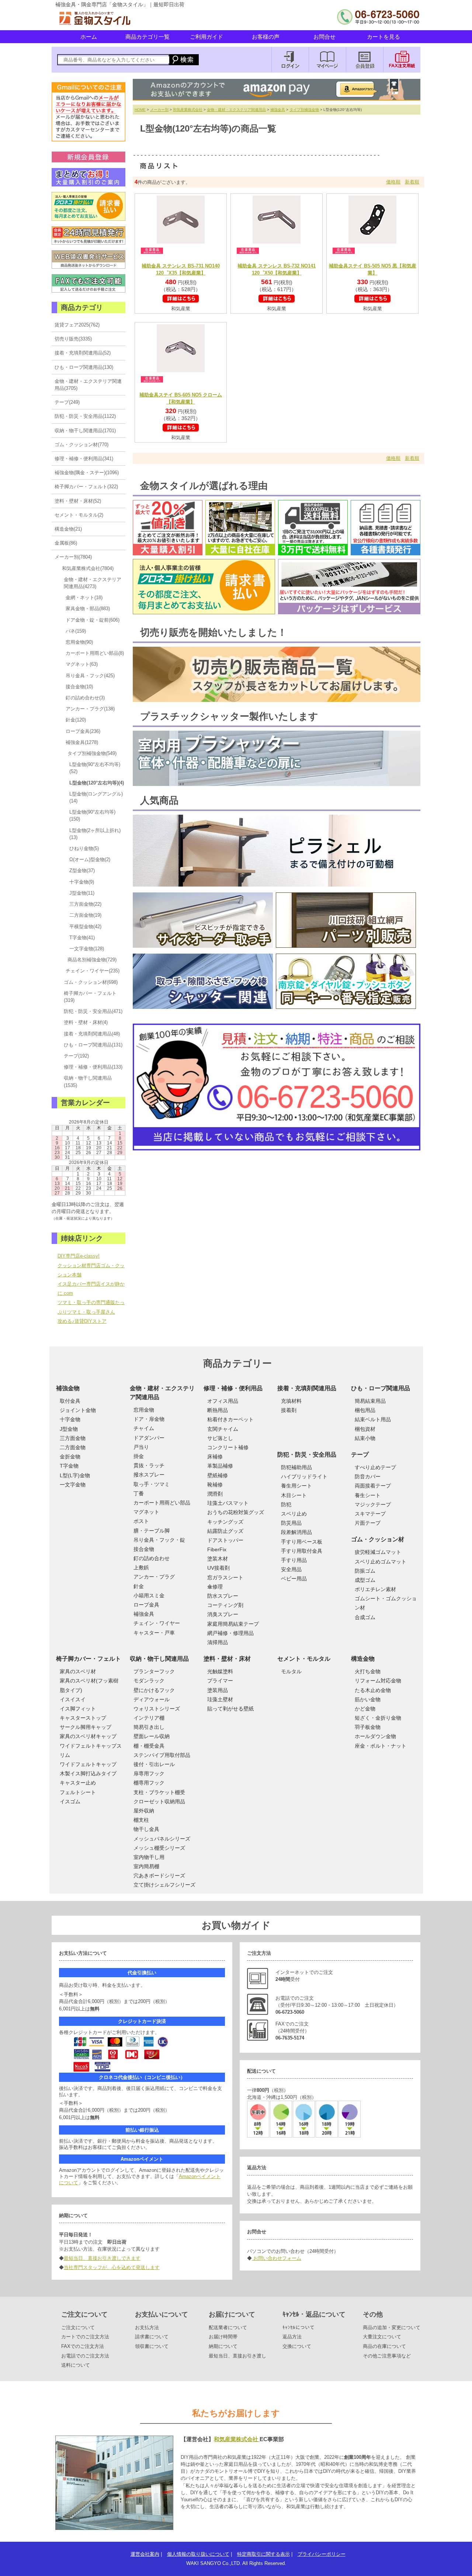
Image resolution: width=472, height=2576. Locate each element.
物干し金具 (146, 1829)
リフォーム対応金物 (378, 1681)
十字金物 (70, 1419)
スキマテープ (370, 1514)
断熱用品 (218, 1410)
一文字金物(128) (87, 949)
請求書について (152, 2337)
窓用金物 (144, 1410)
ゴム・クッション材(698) (91, 982)
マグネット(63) (82, 664)
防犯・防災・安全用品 (307, 1455)
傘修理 (215, 1587)
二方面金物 (73, 1447)
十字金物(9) (82, 882)
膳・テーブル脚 (152, 1531)
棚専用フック (149, 1783)
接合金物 (144, 1549)
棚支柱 (141, 1820)
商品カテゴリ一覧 (147, 37)
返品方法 (292, 2337)
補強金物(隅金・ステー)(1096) (87, 473)
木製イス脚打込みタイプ (88, 1773)
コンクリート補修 (228, 1447)
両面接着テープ (373, 1486)
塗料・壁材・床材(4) (86, 1022)
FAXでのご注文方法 (83, 2346)
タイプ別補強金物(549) (92, 753)
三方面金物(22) (85, 904)
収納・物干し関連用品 (159, 1659)
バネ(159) (76, 631)
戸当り (141, 1447)
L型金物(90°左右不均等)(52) (95, 768)
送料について (76, 2365)
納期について (223, 2346)
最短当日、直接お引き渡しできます (102, 2258)
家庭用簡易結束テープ (233, 1624)
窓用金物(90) (79, 642)
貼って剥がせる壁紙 (230, 1709)
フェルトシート (78, 1792)
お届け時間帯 (223, 2337)
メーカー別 (159, 110)
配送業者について (228, 2327)
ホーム (89, 37)
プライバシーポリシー (322, 2554)
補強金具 (278, 110)
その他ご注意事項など (387, 2356)
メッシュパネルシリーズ (162, 1839)
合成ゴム (365, 1617)
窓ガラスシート (225, 1577)
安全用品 (291, 1569)
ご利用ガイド (206, 37)
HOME (140, 110)
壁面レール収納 (152, 1736)
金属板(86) (66, 543)
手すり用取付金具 (302, 1551)
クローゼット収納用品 (159, 1801)
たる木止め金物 (373, 1690)
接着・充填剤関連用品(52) (83, 353)
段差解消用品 (296, 1532)
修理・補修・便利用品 (233, 1388)
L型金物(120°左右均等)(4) (97, 783)
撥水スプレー (149, 1475)
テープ (360, 1455)
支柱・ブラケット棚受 (159, 1792)
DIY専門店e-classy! (79, 1256)
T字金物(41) (82, 938)
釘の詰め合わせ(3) (85, 698)
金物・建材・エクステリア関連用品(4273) (93, 583)
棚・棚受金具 (149, 1746)
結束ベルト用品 (373, 1419)
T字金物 (69, 1466)
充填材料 (291, 1401)
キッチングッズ (225, 1522)
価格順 (393, 182)
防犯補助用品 (296, 1467)
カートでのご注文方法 (85, 2337)
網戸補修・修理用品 (230, 1633)
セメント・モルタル (304, 1659)
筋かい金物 (368, 1699)
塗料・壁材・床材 (227, 1659)
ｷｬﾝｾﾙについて (299, 2327)
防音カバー (368, 1476)
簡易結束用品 (370, 1401)
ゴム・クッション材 (378, 1539)
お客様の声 (266, 37)
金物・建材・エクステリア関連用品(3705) (88, 385)
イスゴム (70, 1801)
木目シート (294, 1495)
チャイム (144, 1428)
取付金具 (70, 1401)
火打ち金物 (368, 1671)
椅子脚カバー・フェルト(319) (90, 997)
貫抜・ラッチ (149, 1465)
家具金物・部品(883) (88, 609)
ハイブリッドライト (304, 1476)
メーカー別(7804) (73, 557)
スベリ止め (294, 1514)
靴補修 (215, 1485)
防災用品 (291, 1523)
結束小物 (365, 1438)
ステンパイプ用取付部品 (162, 1755)
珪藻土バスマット (228, 1503)
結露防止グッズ (225, 1531)
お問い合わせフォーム (277, 2258)
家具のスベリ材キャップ (88, 1736)
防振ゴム (365, 1571)
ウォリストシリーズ (157, 1709)
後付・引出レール (154, 1764)
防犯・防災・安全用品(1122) (85, 416)
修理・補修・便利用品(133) (93, 1067)
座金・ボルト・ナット (381, 1746)
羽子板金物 (368, 1727)
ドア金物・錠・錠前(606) (93, 620)
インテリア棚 (149, 1718)
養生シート (368, 1495)
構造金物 (363, 1659)
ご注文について (78, 2327)
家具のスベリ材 (78, 1671)
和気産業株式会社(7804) (88, 568)
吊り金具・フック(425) (90, 676)
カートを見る (383, 37)
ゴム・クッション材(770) (81, 445)
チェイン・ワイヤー (157, 1623)
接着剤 (289, 1410)
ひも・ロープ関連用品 (381, 1388)
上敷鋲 (141, 1567)
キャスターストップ (83, 1718)
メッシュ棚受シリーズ (159, 1848)
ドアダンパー (149, 1438)
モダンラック (149, 1681)
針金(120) (76, 720)
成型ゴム (365, 1580)
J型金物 (69, 1429)
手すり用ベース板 (302, 1542)
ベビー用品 (294, 1579)
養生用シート (296, 1486)
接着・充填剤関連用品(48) (92, 1034)
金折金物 (70, 1457)
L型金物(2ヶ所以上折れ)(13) (95, 834)
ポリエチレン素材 (375, 1589)
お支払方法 (147, 2327)
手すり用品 (294, 1560)
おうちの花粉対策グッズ (236, 1512)
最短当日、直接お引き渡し (237, 2356)
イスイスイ (73, 1699)
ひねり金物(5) (84, 848)
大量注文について (382, 2337)
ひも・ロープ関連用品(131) (93, 1045)
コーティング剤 (225, 1605)
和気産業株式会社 (188, 110)
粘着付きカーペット (230, 1419)
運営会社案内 (145, 2554)
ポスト (141, 1521)
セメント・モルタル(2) (79, 515)
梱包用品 (365, 1410)
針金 (139, 1586)
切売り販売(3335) (73, 339)
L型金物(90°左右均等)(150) (92, 815)
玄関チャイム (223, 1429)
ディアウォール (152, 1699)
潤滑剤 (215, 1494)
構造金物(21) (68, 529)
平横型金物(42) (85, 927)
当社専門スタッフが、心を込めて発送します (112, 2267)
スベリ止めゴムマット (381, 1562)
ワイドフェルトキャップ (88, 1764)
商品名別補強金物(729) (92, 960)
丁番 (139, 1493)
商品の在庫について (384, 2346)
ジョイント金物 (78, 1410)
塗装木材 (218, 1559)
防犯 (286, 1504)
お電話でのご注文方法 (85, 2356)
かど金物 (365, 1709)
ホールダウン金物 (375, 1736)
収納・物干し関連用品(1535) (88, 1081)
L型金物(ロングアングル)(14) (96, 797)
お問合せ (324, 37)
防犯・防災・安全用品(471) (93, 1011)
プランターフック (154, 1671)
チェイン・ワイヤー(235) (93, 971)
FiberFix (217, 1549)
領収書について (152, 2346)
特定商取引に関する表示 (263, 2554)
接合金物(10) (79, 687)
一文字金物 (73, 1485)
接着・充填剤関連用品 (307, 1388)
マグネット (146, 1512)
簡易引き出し (149, 1727)
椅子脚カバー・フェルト (88, 1659)
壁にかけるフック (154, 1690)
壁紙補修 (218, 1475)
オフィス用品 (223, 1401)
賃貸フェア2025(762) (77, 325)
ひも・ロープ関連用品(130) (84, 367)
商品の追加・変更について (392, 2327)
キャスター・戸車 (154, 1633)
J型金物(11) (82, 893)
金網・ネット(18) (84, 597)
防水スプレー (223, 1596)
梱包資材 (365, 1429)
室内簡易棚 (146, 1866)
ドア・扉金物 (149, 1419)
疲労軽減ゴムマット (378, 1552)
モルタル (291, 1671)
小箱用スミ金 (149, 1595)
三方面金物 (73, 1438)
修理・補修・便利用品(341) (84, 459)
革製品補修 (220, 1466)
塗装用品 (218, 1690)
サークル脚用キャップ (86, 1727)
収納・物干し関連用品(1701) (85, 431)
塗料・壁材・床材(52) (78, 501)
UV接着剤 (218, 1568)
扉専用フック (149, 1773)
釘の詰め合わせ (152, 1558)
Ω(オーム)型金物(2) (90, 859)
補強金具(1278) (82, 742)
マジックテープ (373, 1504)
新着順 (412, 182)
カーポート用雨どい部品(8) (95, 653)
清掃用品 (218, 1642)
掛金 (139, 1456)
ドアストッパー (225, 1540)
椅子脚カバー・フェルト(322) (86, 487)
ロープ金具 (146, 1605)
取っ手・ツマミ (152, 1484)
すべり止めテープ (375, 1467)
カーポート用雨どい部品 (162, 1503)
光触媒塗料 (220, 1671)
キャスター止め (78, 1783)
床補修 (215, 1457)
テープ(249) (67, 402)
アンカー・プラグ (154, 1577)
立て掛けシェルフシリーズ (164, 1885)
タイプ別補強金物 (304, 110)
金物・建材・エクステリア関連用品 (236, 110)
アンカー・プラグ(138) (90, 709)
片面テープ (368, 1523)
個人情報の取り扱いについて (198, 2554)
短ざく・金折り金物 (378, 1718)
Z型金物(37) (82, 871)
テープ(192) (76, 1056)
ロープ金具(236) (83, 731)
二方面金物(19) (85, 915)
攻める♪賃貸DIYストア (82, 1321)
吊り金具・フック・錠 (159, 1540)
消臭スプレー (223, 1614)
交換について (297, 2346)
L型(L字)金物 (75, 1475)
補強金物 (68, 1388)
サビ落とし (220, 1438)
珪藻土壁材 (220, 1699)
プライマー (220, 1681)
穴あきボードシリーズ (159, 1876)
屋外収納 (144, 1811)
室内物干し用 (149, 1857)
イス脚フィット (78, 1709)
